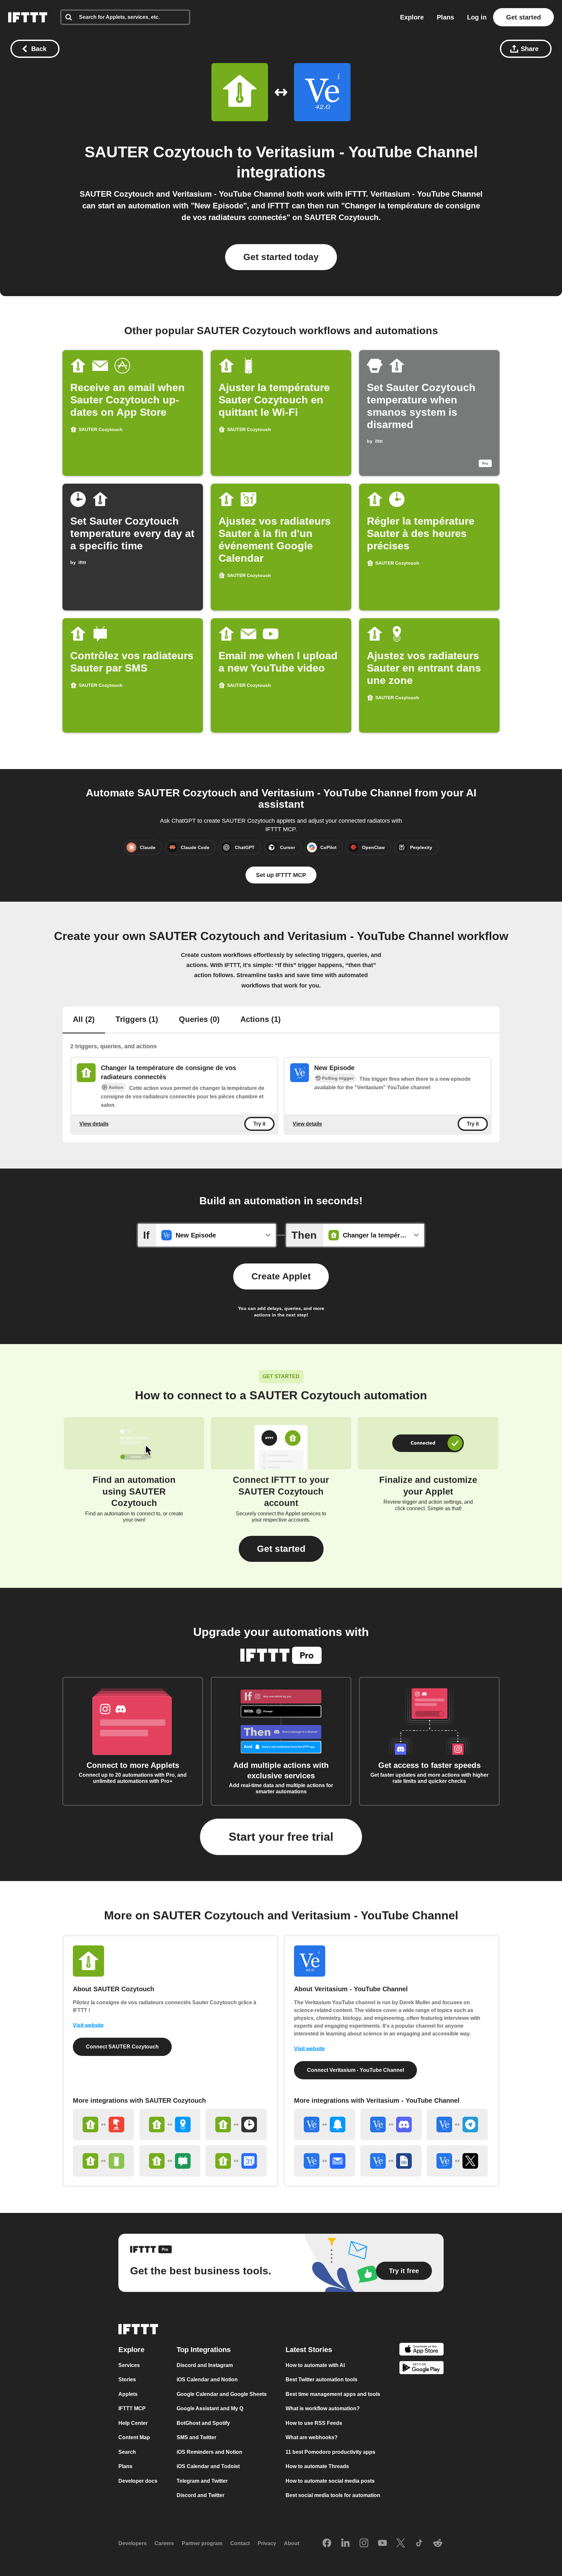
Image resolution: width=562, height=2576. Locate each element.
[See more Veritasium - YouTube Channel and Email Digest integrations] (325, 2161)
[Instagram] (364, 2543)
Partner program (202, 2544)
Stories (127, 2380)
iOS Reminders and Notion (209, 2452)
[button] (281, 1549)
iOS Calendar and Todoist (208, 2467)
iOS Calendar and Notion (207, 2380)
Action (116, 1087)
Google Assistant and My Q (210, 2409)
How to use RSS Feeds (314, 2423)
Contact (240, 2544)
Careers (164, 2544)
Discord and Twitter (201, 2496)
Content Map (134, 2438)
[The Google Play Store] (421, 2369)
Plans (445, 17)
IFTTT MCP (132, 2409)
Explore (412, 17)
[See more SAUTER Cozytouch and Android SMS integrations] (170, 2161)
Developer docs (138, 2481)
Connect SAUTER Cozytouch (122, 2047)
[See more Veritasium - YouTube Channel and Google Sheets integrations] (391, 2161)
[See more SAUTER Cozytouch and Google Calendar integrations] (236, 2161)
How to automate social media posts (330, 2481)
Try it (259, 1124)
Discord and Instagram (205, 2365)
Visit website (88, 2025)
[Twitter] (401, 2543)
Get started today (281, 257)
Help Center (133, 2423)
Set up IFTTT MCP (281, 875)
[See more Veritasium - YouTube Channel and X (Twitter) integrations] (457, 2161)
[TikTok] (419, 2543)
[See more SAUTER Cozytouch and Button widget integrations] (103, 2125)
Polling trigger (338, 1078)
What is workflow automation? (323, 2409)
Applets (128, 2394)
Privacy (267, 2544)
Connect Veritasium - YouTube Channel (355, 2070)
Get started (523, 17)
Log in (477, 17)
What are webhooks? (312, 2438)
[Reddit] (438, 2543)
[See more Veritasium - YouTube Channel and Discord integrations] (391, 2125)
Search (127, 2452)
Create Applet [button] (281, 1276)
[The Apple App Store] (421, 2350)
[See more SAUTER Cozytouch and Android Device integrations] (103, 2161)
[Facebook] (327, 2543)
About (292, 2544)
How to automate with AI (315, 2365)
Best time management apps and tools (333, 2394)
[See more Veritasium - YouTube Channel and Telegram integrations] (457, 2125)
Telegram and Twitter (202, 2481)
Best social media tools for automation (333, 2496)
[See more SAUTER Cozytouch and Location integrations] (170, 2125)
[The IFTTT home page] (28, 17)
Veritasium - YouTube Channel (367, 152)
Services (129, 2365)
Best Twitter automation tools (321, 2380)
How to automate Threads (317, 2467)
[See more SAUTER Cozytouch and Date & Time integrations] (236, 2125)
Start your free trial (281, 1837)
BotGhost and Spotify (203, 2423)
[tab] (84, 1020)
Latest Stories (309, 2350)
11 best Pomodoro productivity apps (330, 2452)
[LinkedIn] (345, 2543)
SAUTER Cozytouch (159, 152)
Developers (133, 2544)
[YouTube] (382, 2543)
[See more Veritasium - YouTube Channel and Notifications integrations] (325, 2125)
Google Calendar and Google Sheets (222, 2394)
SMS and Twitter (196, 2438)
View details (94, 1124)
